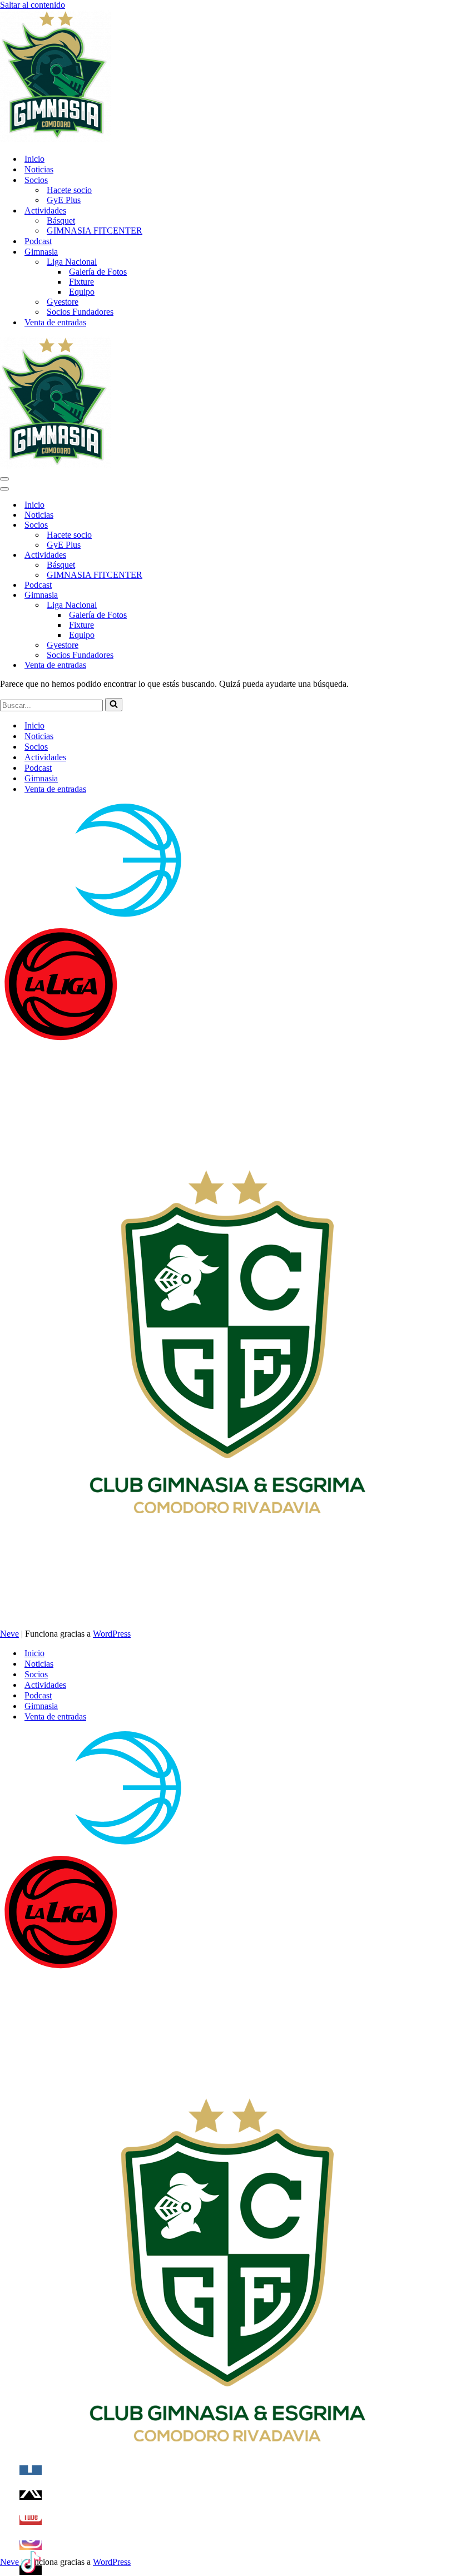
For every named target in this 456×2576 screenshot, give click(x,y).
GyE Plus (64, 200)
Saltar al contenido (33, 5)
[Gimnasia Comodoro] (56, 139)
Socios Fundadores (80, 312)
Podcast (38, 241)
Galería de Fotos (98, 272)
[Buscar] (114, 705)
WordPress (112, 1634)
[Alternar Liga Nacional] (195, 605)
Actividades (45, 757)
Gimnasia (41, 778)
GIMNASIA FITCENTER (95, 231)
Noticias (39, 169)
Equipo (82, 292)
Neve (9, 1634)
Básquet (61, 221)
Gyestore (63, 302)
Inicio (34, 159)
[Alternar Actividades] (195, 555)
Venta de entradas (55, 322)
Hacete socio (69, 190)
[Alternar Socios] (195, 525)
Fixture (81, 282)
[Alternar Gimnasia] (195, 595)
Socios (36, 747)
